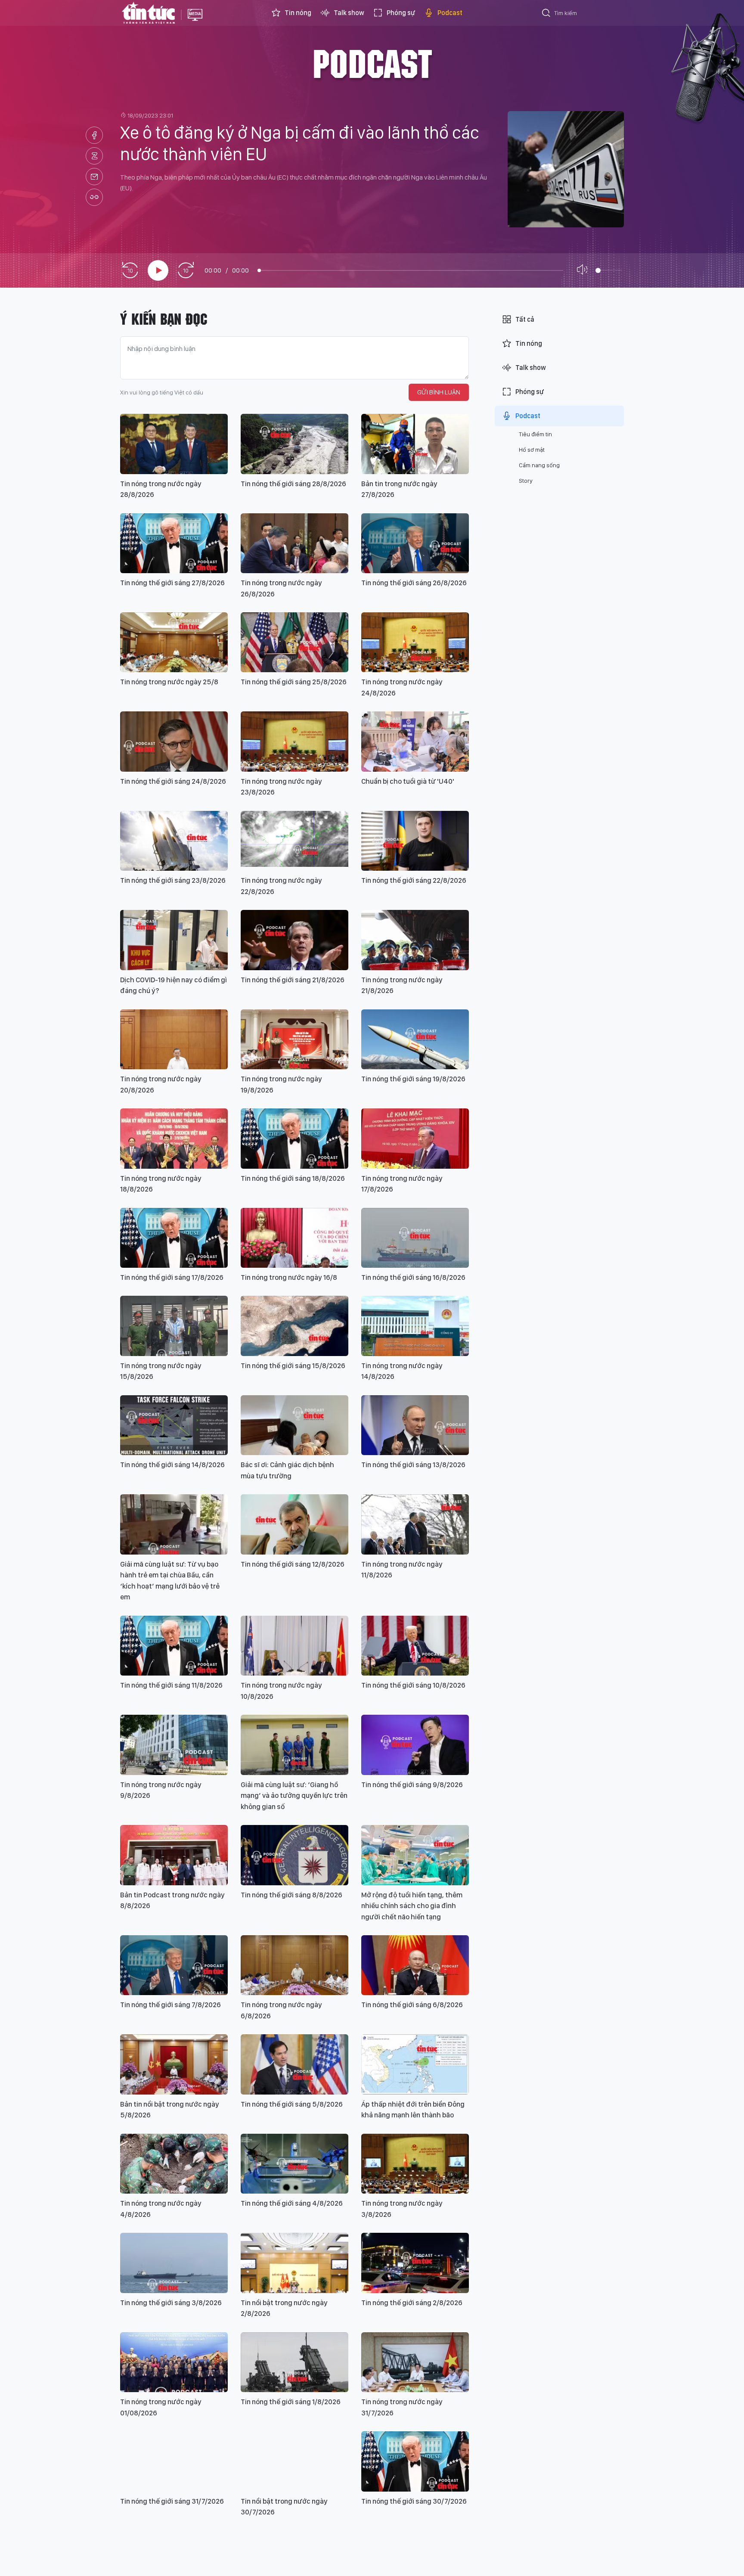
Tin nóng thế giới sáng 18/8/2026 (293, 1178)
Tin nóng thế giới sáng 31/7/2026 (172, 2501)
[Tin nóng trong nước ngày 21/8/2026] (415, 940)
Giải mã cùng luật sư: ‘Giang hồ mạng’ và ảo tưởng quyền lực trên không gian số (294, 1795)
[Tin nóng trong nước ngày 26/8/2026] (294, 543)
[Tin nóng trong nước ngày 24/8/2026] (415, 642)
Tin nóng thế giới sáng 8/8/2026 (291, 1895)
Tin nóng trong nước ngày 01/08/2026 (161, 2407)
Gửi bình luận (439, 392)
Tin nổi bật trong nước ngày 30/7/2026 (284, 2507)
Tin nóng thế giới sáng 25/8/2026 (294, 682)
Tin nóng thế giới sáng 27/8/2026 (172, 583)
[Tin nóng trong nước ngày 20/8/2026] (174, 1039)
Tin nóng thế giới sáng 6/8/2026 (412, 2005)
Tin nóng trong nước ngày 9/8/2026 (161, 1790)
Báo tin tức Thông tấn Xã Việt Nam (195, 22)
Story (526, 481)
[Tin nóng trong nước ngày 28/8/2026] (174, 444)
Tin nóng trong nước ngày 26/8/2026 (281, 588)
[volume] (584, 270)
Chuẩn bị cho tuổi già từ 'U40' (408, 781)
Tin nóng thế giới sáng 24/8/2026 (173, 781)
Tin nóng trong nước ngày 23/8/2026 (281, 787)
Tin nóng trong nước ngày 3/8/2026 (402, 2209)
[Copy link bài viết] (94, 197)
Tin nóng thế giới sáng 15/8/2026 (293, 1366)
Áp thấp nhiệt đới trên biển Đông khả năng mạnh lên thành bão (413, 2110)
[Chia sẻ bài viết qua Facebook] (94, 135)
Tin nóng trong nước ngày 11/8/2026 (402, 1570)
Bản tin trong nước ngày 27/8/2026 (399, 489)
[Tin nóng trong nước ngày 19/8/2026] (294, 1039)
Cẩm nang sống (539, 465)
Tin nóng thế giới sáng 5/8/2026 (292, 2104)
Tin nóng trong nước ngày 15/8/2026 (161, 1371)
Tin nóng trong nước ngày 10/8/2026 (281, 1691)
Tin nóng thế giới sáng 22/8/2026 (414, 880)
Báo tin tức (149, 13)
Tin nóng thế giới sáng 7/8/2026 (170, 2005)
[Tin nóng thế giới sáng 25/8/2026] (294, 642)
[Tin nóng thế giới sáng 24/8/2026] (174, 741)
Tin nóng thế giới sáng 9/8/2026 (412, 1785)
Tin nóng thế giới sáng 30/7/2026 (414, 2501)
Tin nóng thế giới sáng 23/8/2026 (173, 880)
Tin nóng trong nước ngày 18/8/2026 (161, 1184)
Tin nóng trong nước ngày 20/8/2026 (161, 1084)
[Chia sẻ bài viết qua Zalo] (94, 156)
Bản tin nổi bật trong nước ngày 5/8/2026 (170, 2110)
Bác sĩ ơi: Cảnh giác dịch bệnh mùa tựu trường (287, 1470)
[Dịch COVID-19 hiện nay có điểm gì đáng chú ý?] (174, 940)
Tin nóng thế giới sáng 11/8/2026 (171, 1685)
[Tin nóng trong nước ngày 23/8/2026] (294, 741)
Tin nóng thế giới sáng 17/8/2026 (172, 1277)
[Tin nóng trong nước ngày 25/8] (174, 642)
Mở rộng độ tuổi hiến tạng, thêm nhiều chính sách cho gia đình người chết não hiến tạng (412, 1906)
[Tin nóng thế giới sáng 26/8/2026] (415, 543)
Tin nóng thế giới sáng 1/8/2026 (291, 2402)
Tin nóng (298, 13)
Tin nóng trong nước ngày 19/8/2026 (281, 1084)
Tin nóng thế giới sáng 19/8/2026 (413, 1079)
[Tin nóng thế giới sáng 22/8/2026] (415, 841)
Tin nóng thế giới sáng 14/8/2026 (172, 1465)
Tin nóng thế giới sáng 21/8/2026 (293, 980)
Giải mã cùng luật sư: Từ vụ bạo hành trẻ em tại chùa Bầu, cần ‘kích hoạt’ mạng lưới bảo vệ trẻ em (170, 1581)
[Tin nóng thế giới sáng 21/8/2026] (294, 940)
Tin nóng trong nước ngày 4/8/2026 (161, 2209)
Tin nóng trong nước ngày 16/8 (289, 1277)
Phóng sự (401, 13)
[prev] (130, 271)
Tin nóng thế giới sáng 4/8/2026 (292, 2203)
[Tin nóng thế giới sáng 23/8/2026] (174, 841)
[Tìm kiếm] (546, 14)
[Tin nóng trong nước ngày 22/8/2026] (294, 841)
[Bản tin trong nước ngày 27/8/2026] (415, 444)
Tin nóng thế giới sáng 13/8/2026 (413, 1465)
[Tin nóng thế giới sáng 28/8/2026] (294, 444)
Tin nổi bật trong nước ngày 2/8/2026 (284, 2308)
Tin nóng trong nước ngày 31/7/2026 (402, 2407)
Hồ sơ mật (532, 450)
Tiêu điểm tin (535, 434)
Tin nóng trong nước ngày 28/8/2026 (161, 489)
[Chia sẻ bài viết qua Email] (94, 177)
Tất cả (525, 319)
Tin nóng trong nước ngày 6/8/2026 (281, 2010)
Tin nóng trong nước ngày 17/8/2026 (402, 1184)
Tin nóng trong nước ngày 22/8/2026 (281, 886)
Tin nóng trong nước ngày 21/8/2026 (402, 985)
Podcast (450, 13)
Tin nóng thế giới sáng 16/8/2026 (413, 1277)
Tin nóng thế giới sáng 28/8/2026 (293, 484)
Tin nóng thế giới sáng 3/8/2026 (171, 2303)
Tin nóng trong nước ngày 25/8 (169, 682)
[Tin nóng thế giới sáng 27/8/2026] (174, 543)
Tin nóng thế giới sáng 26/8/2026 (414, 583)
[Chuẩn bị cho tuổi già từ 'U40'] (415, 741)
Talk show (349, 13)
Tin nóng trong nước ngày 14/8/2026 (402, 1371)
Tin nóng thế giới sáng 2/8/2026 (412, 2303)
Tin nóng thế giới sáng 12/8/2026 (293, 1564)
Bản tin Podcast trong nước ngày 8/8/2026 (172, 1900)
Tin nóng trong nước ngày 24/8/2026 (402, 687)
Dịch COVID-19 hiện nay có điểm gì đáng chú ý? (174, 985)
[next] (186, 271)
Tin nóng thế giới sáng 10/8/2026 (413, 1685)
